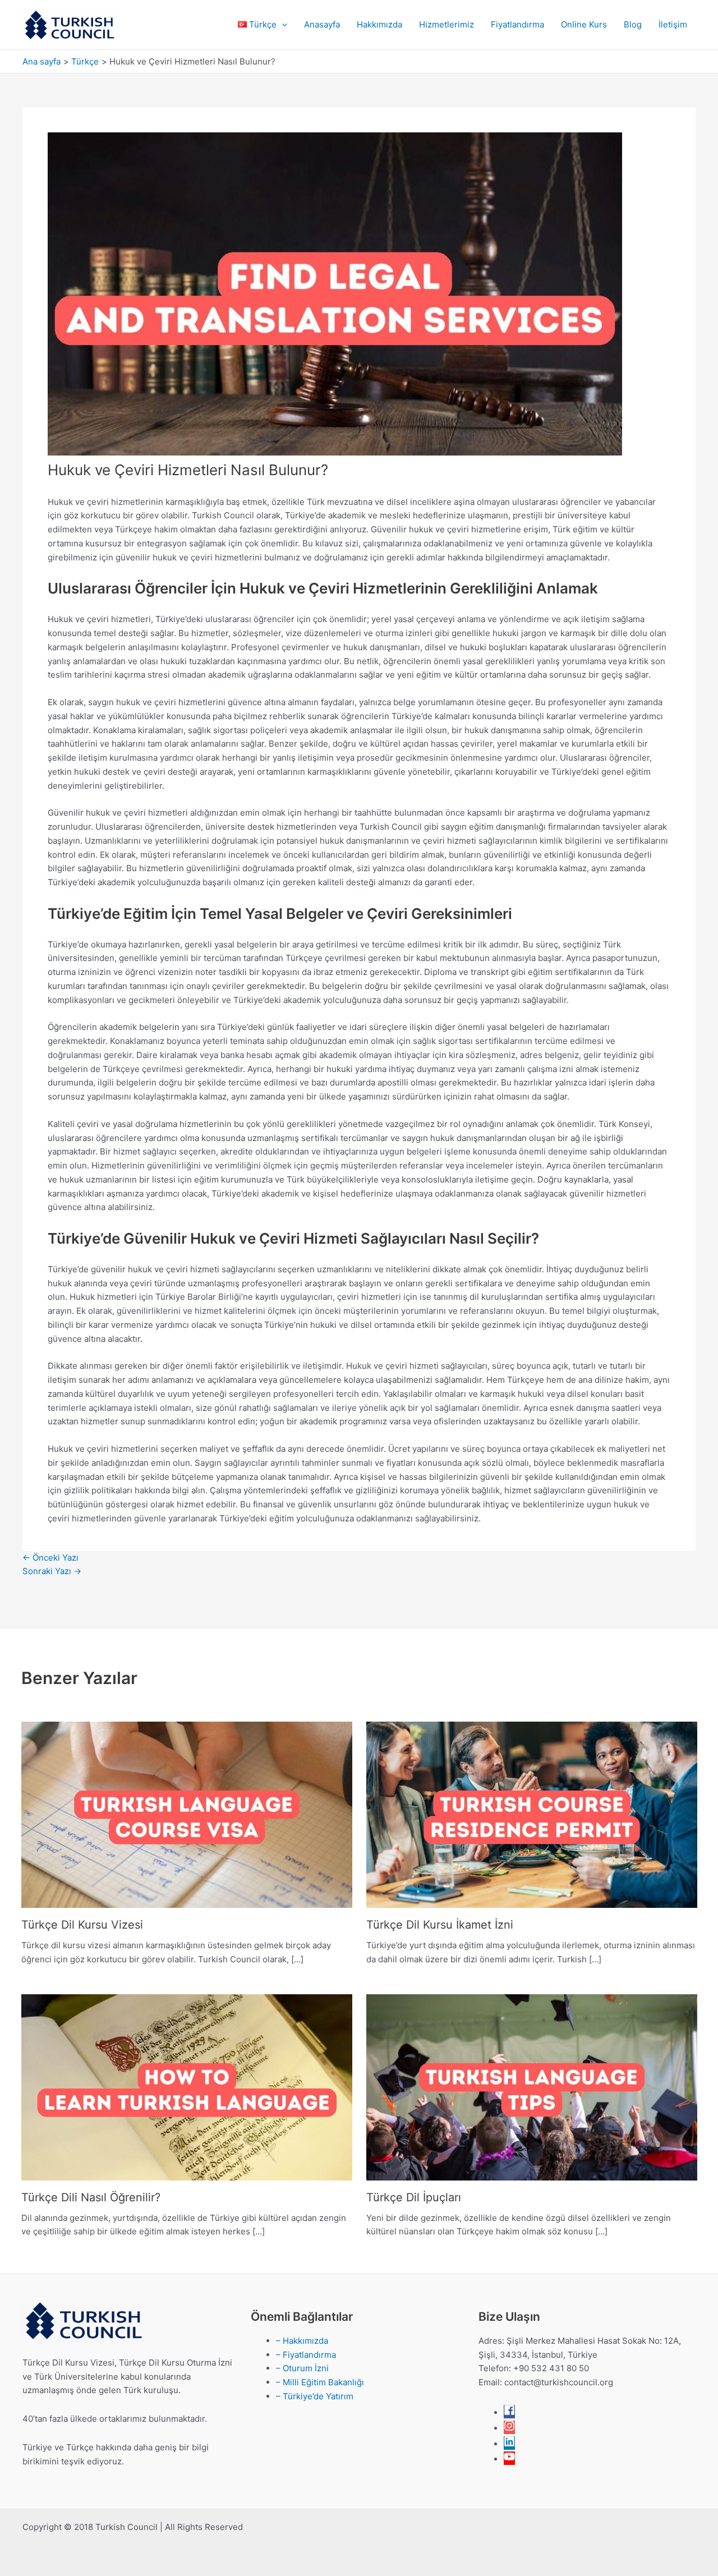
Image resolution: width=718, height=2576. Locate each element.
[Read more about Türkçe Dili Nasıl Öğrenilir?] (187, 2087)
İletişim (673, 24)
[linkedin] (509, 2444)
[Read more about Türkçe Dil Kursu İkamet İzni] (532, 1814)
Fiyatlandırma (517, 24)
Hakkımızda (379, 24)
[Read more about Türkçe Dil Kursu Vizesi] (187, 1814)
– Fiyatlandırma (306, 2355)
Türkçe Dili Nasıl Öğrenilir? (91, 2197)
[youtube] (509, 2459)
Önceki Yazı (50, 1558)
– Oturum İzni (302, 2368)
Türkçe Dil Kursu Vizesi (82, 1925)
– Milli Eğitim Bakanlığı (320, 2382)
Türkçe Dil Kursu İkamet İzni (440, 1925)
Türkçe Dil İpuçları (414, 2197)
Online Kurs (584, 24)
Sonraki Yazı (52, 1571)
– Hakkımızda (302, 2341)
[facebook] (509, 2412)
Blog (633, 24)
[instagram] (509, 2428)
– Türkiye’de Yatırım (315, 2396)
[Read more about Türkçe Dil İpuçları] (532, 2087)
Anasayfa (322, 24)
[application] (282, 25)
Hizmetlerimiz (447, 24)
